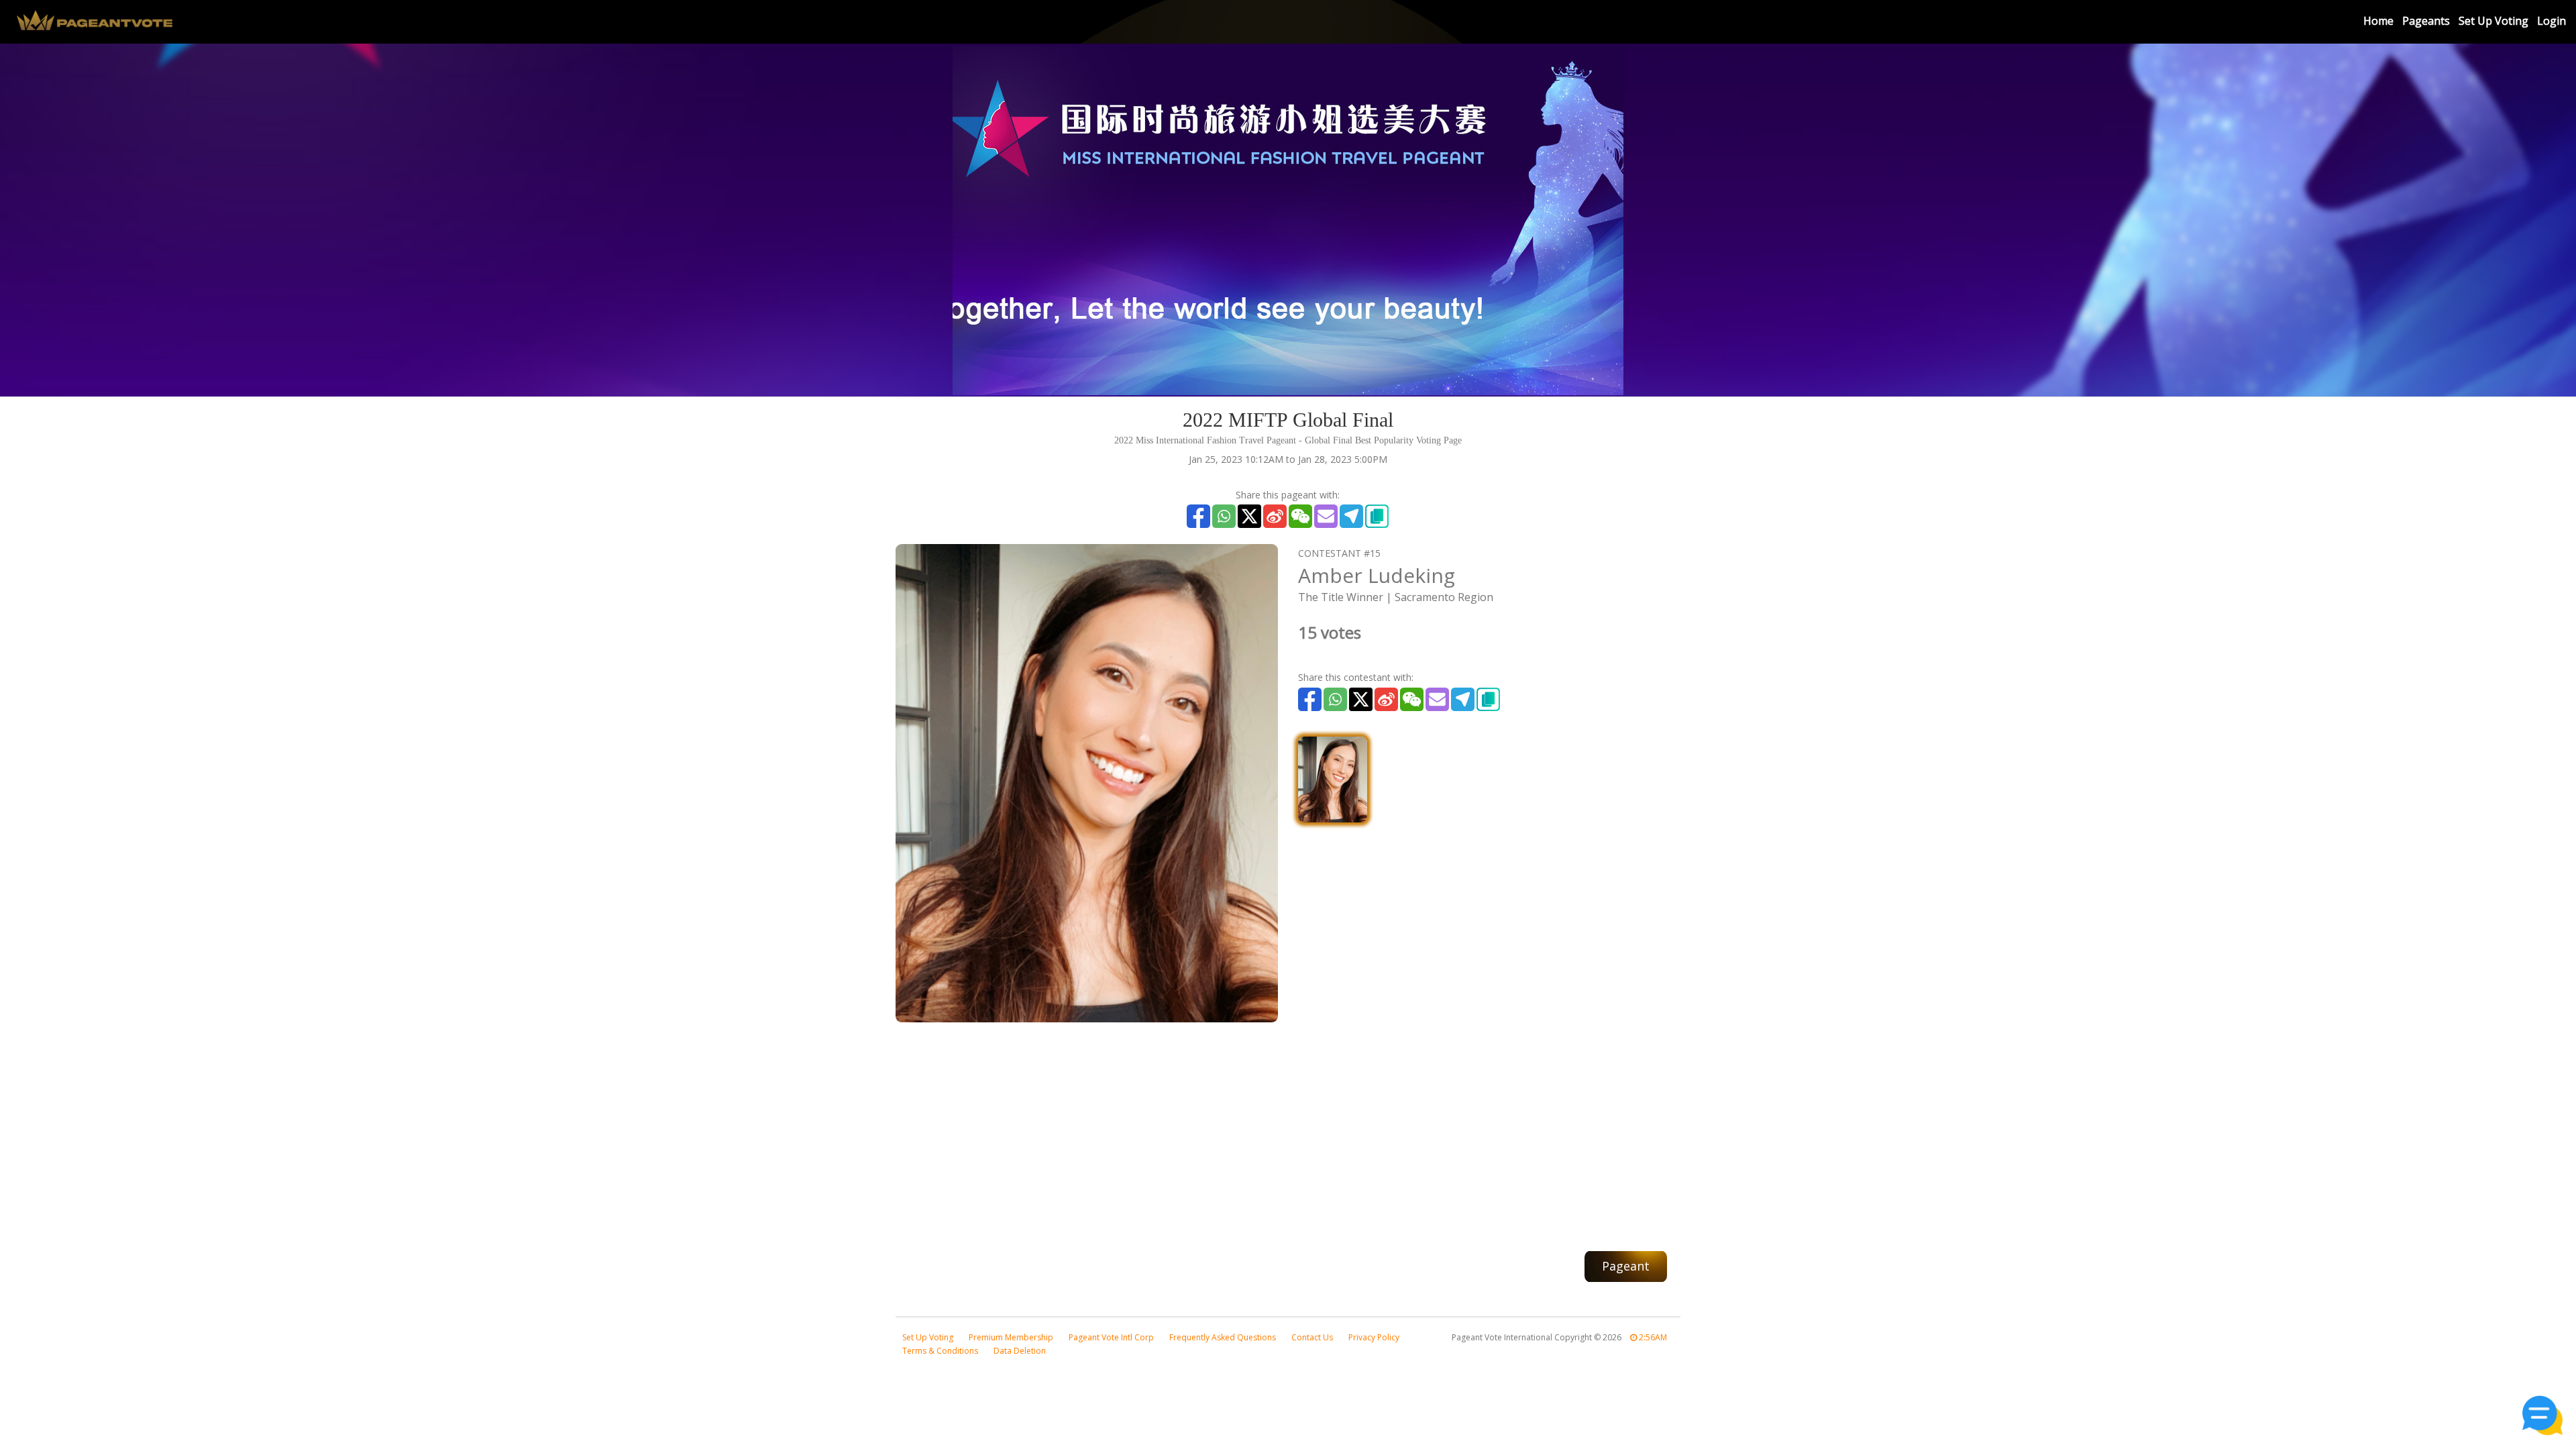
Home (2378, 21)
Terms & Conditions (940, 1351)
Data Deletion (1020, 1351)
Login (2552, 21)
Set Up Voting (2493, 21)
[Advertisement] (1288, 1130)
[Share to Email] (1326, 516)
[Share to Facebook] (1198, 516)
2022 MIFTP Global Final (1288, 420)
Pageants (2426, 21)
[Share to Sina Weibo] (1275, 516)
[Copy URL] (1377, 516)
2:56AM (1652, 1337)
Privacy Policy (1374, 1337)
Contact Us (1312, 1337)
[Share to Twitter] (1249, 516)
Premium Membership (1011, 1337)
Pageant (1626, 1266)
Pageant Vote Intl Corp (1111, 1337)
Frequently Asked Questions (1223, 1337)
